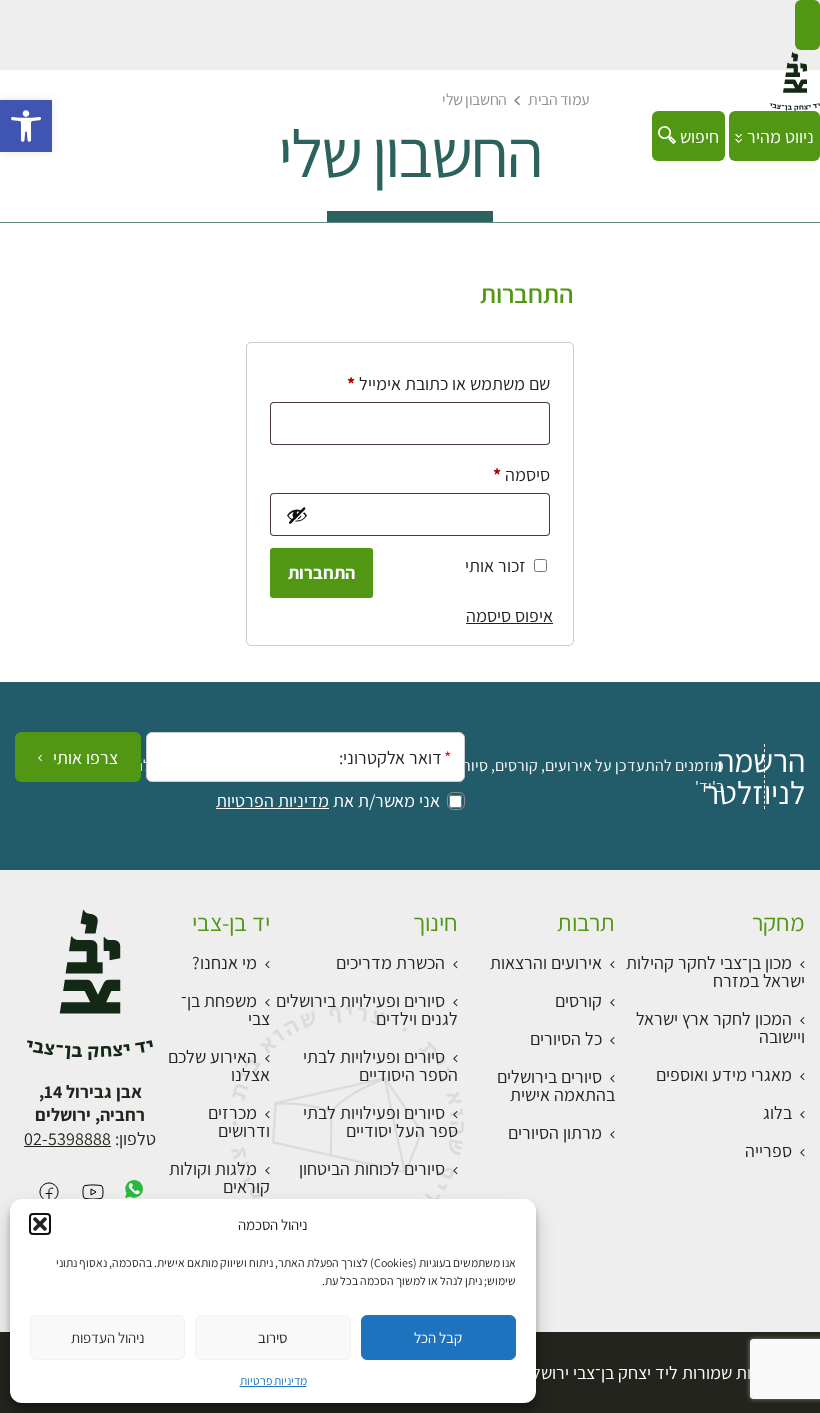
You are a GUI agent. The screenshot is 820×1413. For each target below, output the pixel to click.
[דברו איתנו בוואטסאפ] (134, 1193)
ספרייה (768, 1150)
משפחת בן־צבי (225, 1009)
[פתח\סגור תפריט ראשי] (807, 25)
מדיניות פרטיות (273, 1380)
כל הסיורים (566, 1038)
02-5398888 (67, 1138)
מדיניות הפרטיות (272, 801)
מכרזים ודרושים (239, 1121)
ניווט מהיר (778, 136)
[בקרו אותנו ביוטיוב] (93, 1193)
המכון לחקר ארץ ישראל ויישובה (720, 1027)
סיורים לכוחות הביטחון (372, 1168)
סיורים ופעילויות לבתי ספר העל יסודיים (380, 1121)
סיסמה (505, 474)
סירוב (272, 1337)
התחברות (321, 572)
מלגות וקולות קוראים (219, 1177)
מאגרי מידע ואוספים (724, 1074)
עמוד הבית (559, 99)
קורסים (578, 1000)
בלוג (777, 1112)
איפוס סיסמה (509, 615)
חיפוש (697, 136)
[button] (26, 126)
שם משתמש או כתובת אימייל (432, 383)
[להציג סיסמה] (295, 515)
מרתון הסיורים (555, 1132)
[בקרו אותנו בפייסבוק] (49, 1193)
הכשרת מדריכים (390, 962)
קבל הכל (438, 1337)
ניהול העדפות (108, 1337)
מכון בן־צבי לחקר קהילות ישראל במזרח (715, 971)
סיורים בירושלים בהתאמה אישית (556, 1085)
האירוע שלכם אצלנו (219, 1065)
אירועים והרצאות (546, 962)
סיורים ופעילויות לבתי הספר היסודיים (380, 1065)
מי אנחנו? (224, 962)
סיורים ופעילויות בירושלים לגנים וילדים (367, 1009)
